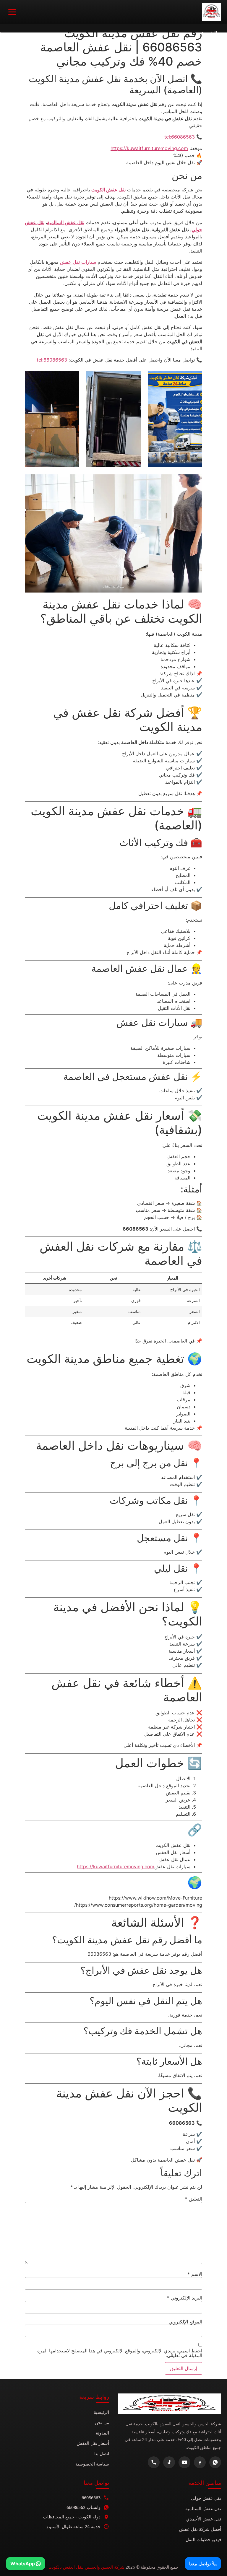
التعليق (194, 2199)
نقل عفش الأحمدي (204, 2519)
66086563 (91, 2497)
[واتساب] (215, 2462)
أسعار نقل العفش (93, 2443)
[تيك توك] (169, 2462)
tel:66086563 (180, 137)
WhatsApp (23, 2564)
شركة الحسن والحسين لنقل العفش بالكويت (86, 2567)
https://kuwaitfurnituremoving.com (149, 148)
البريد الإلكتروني (185, 2298)
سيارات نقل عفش (78, 262)
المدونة (102, 2433)
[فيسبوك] (200, 2462)
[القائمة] (12, 12)
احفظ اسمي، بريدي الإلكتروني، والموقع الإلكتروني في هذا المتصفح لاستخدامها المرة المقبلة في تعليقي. (120, 2353)
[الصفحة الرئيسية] (211, 12)
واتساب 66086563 (83, 2507)
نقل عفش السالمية (66, 222)
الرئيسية (101, 2412)
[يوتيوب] (184, 2462)
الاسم (195, 2274)
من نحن (102, 2422)
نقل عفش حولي (206, 2498)
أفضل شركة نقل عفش (200, 2529)
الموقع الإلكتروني (185, 2322)
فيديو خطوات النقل (203, 2539)
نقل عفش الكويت (108, 190)
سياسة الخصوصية (92, 2464)
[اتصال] (154, 2462)
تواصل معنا (201, 2564)
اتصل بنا (102, 2453)
